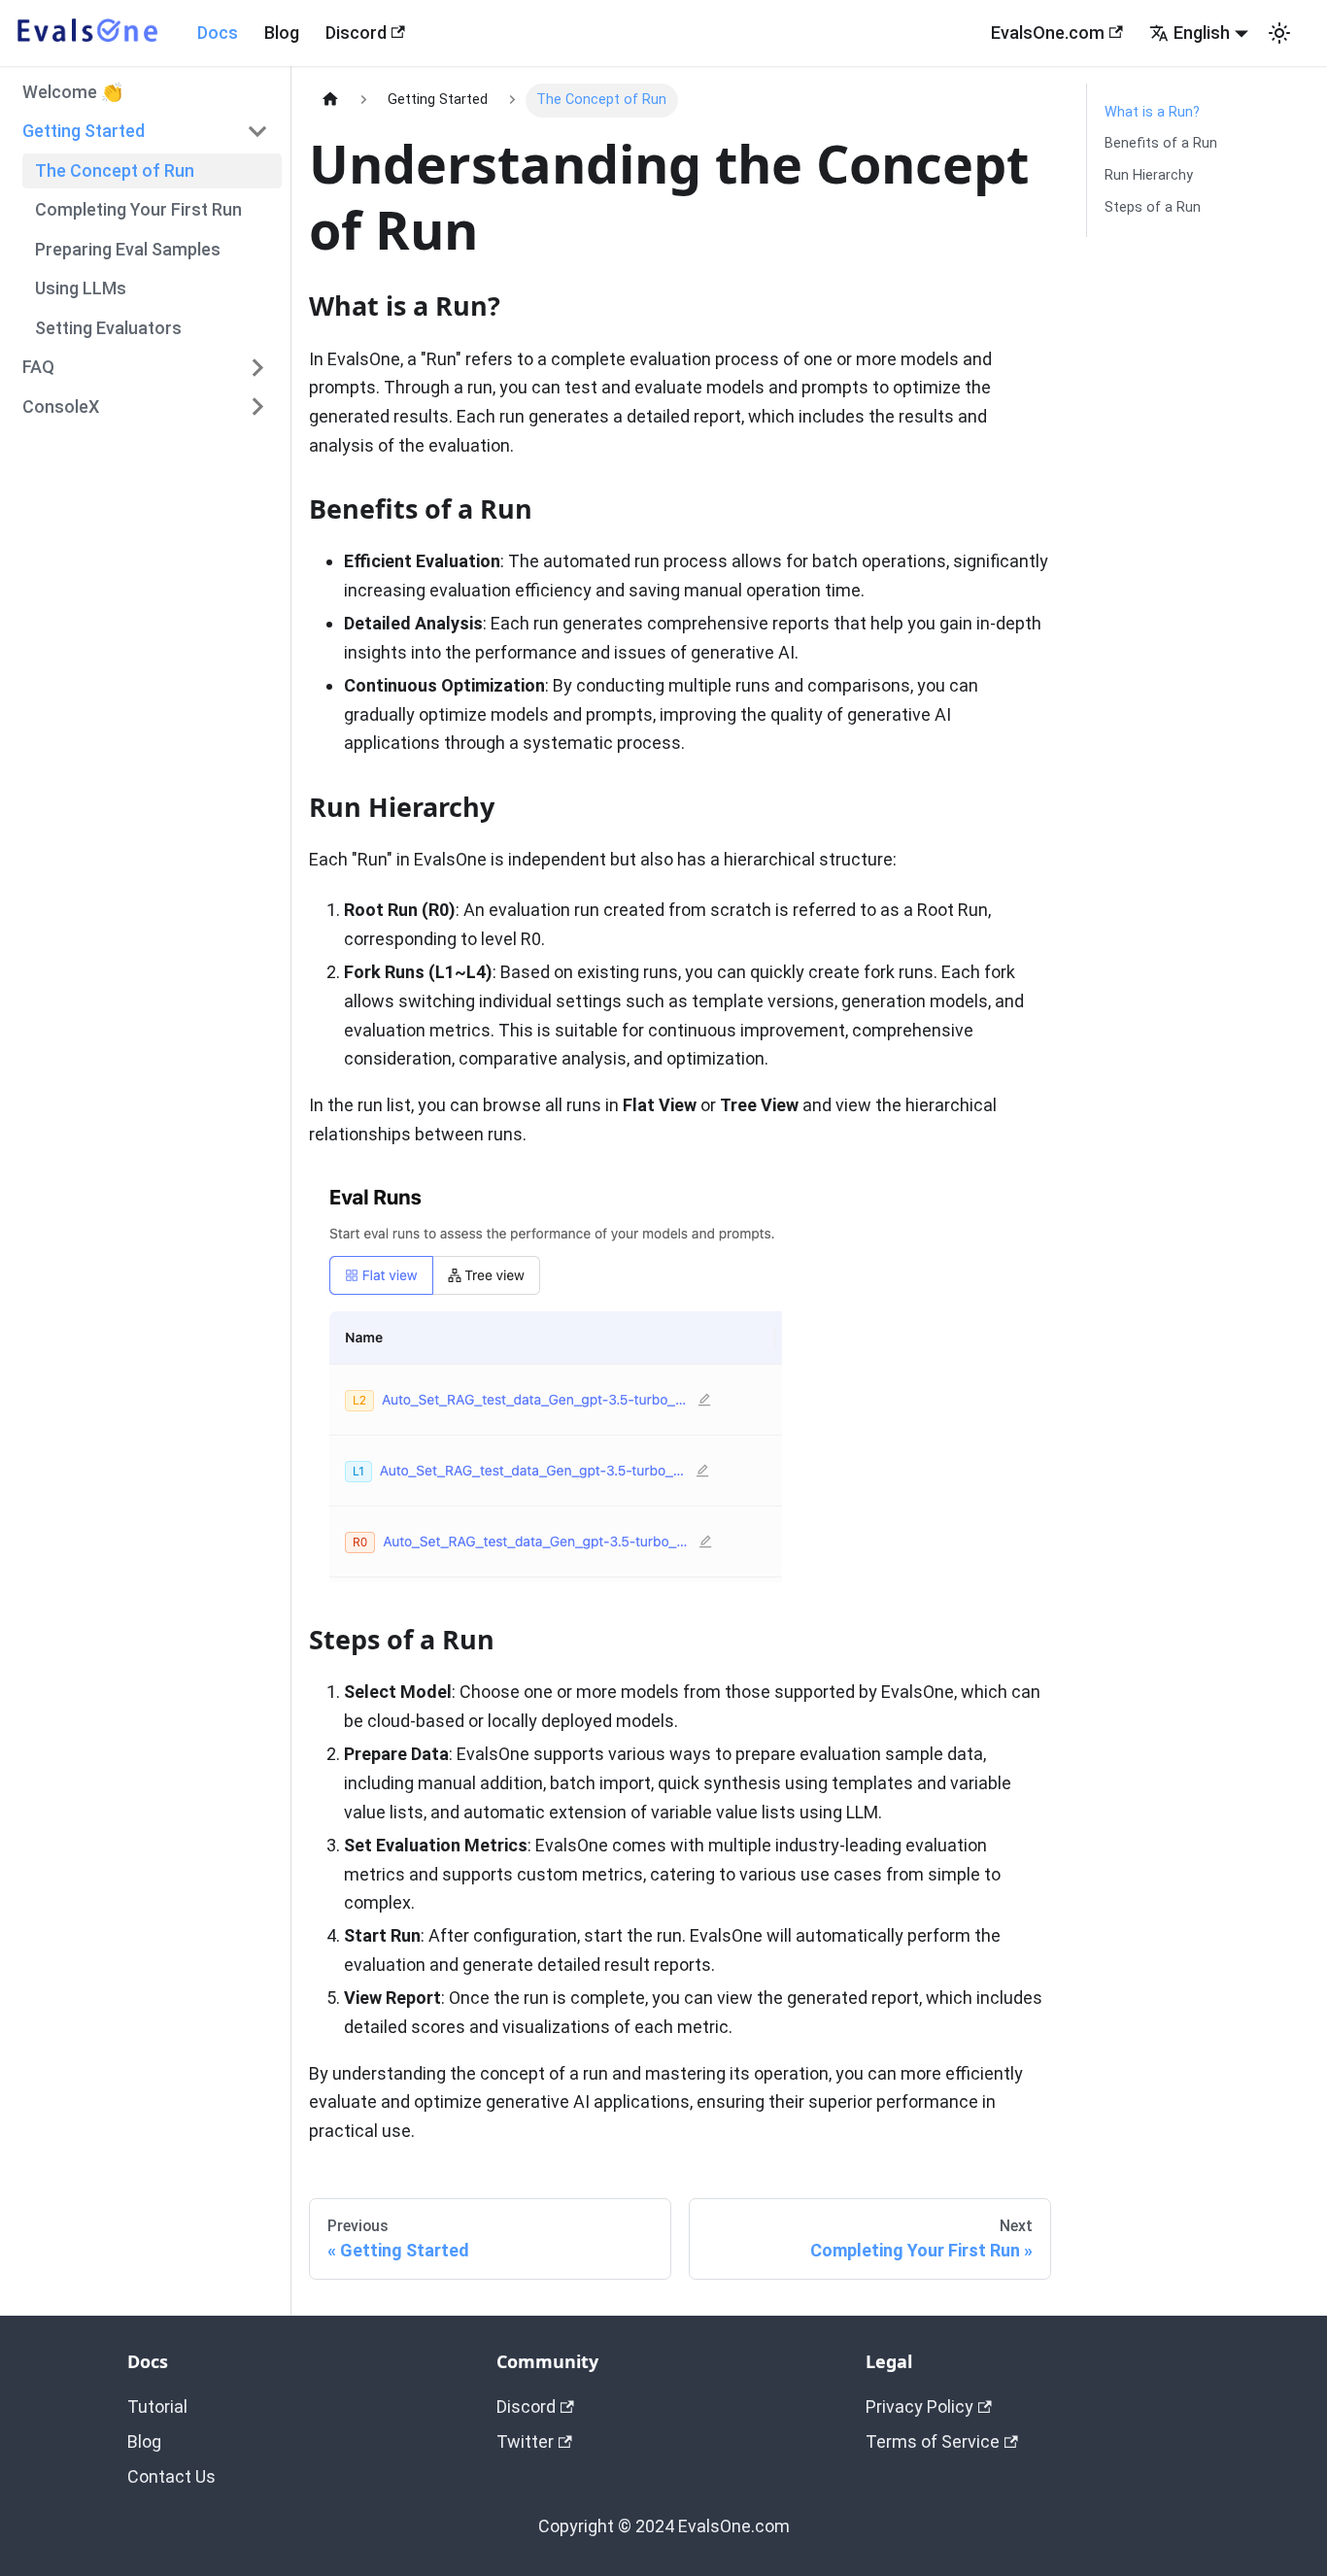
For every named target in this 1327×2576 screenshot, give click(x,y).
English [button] (1202, 33)
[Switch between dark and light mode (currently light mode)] (1279, 33)
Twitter (525, 2441)
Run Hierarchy (1149, 175)
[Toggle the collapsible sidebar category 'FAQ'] (258, 367)
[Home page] (330, 101)
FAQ (38, 367)
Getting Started (84, 131)
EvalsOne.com (1048, 33)
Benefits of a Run (1161, 143)
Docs (218, 33)
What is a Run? (1152, 112)
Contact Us (171, 2476)
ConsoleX (61, 406)
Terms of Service (933, 2441)
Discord (356, 33)
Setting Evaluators (108, 327)
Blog (282, 33)
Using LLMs (81, 288)
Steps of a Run (1153, 207)
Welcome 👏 (72, 91)
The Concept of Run (115, 169)
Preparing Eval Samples (128, 248)
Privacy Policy (919, 2407)
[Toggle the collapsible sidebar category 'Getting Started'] (258, 131)
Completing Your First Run (138, 209)
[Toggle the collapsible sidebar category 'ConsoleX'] (258, 407)
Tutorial (157, 2407)
